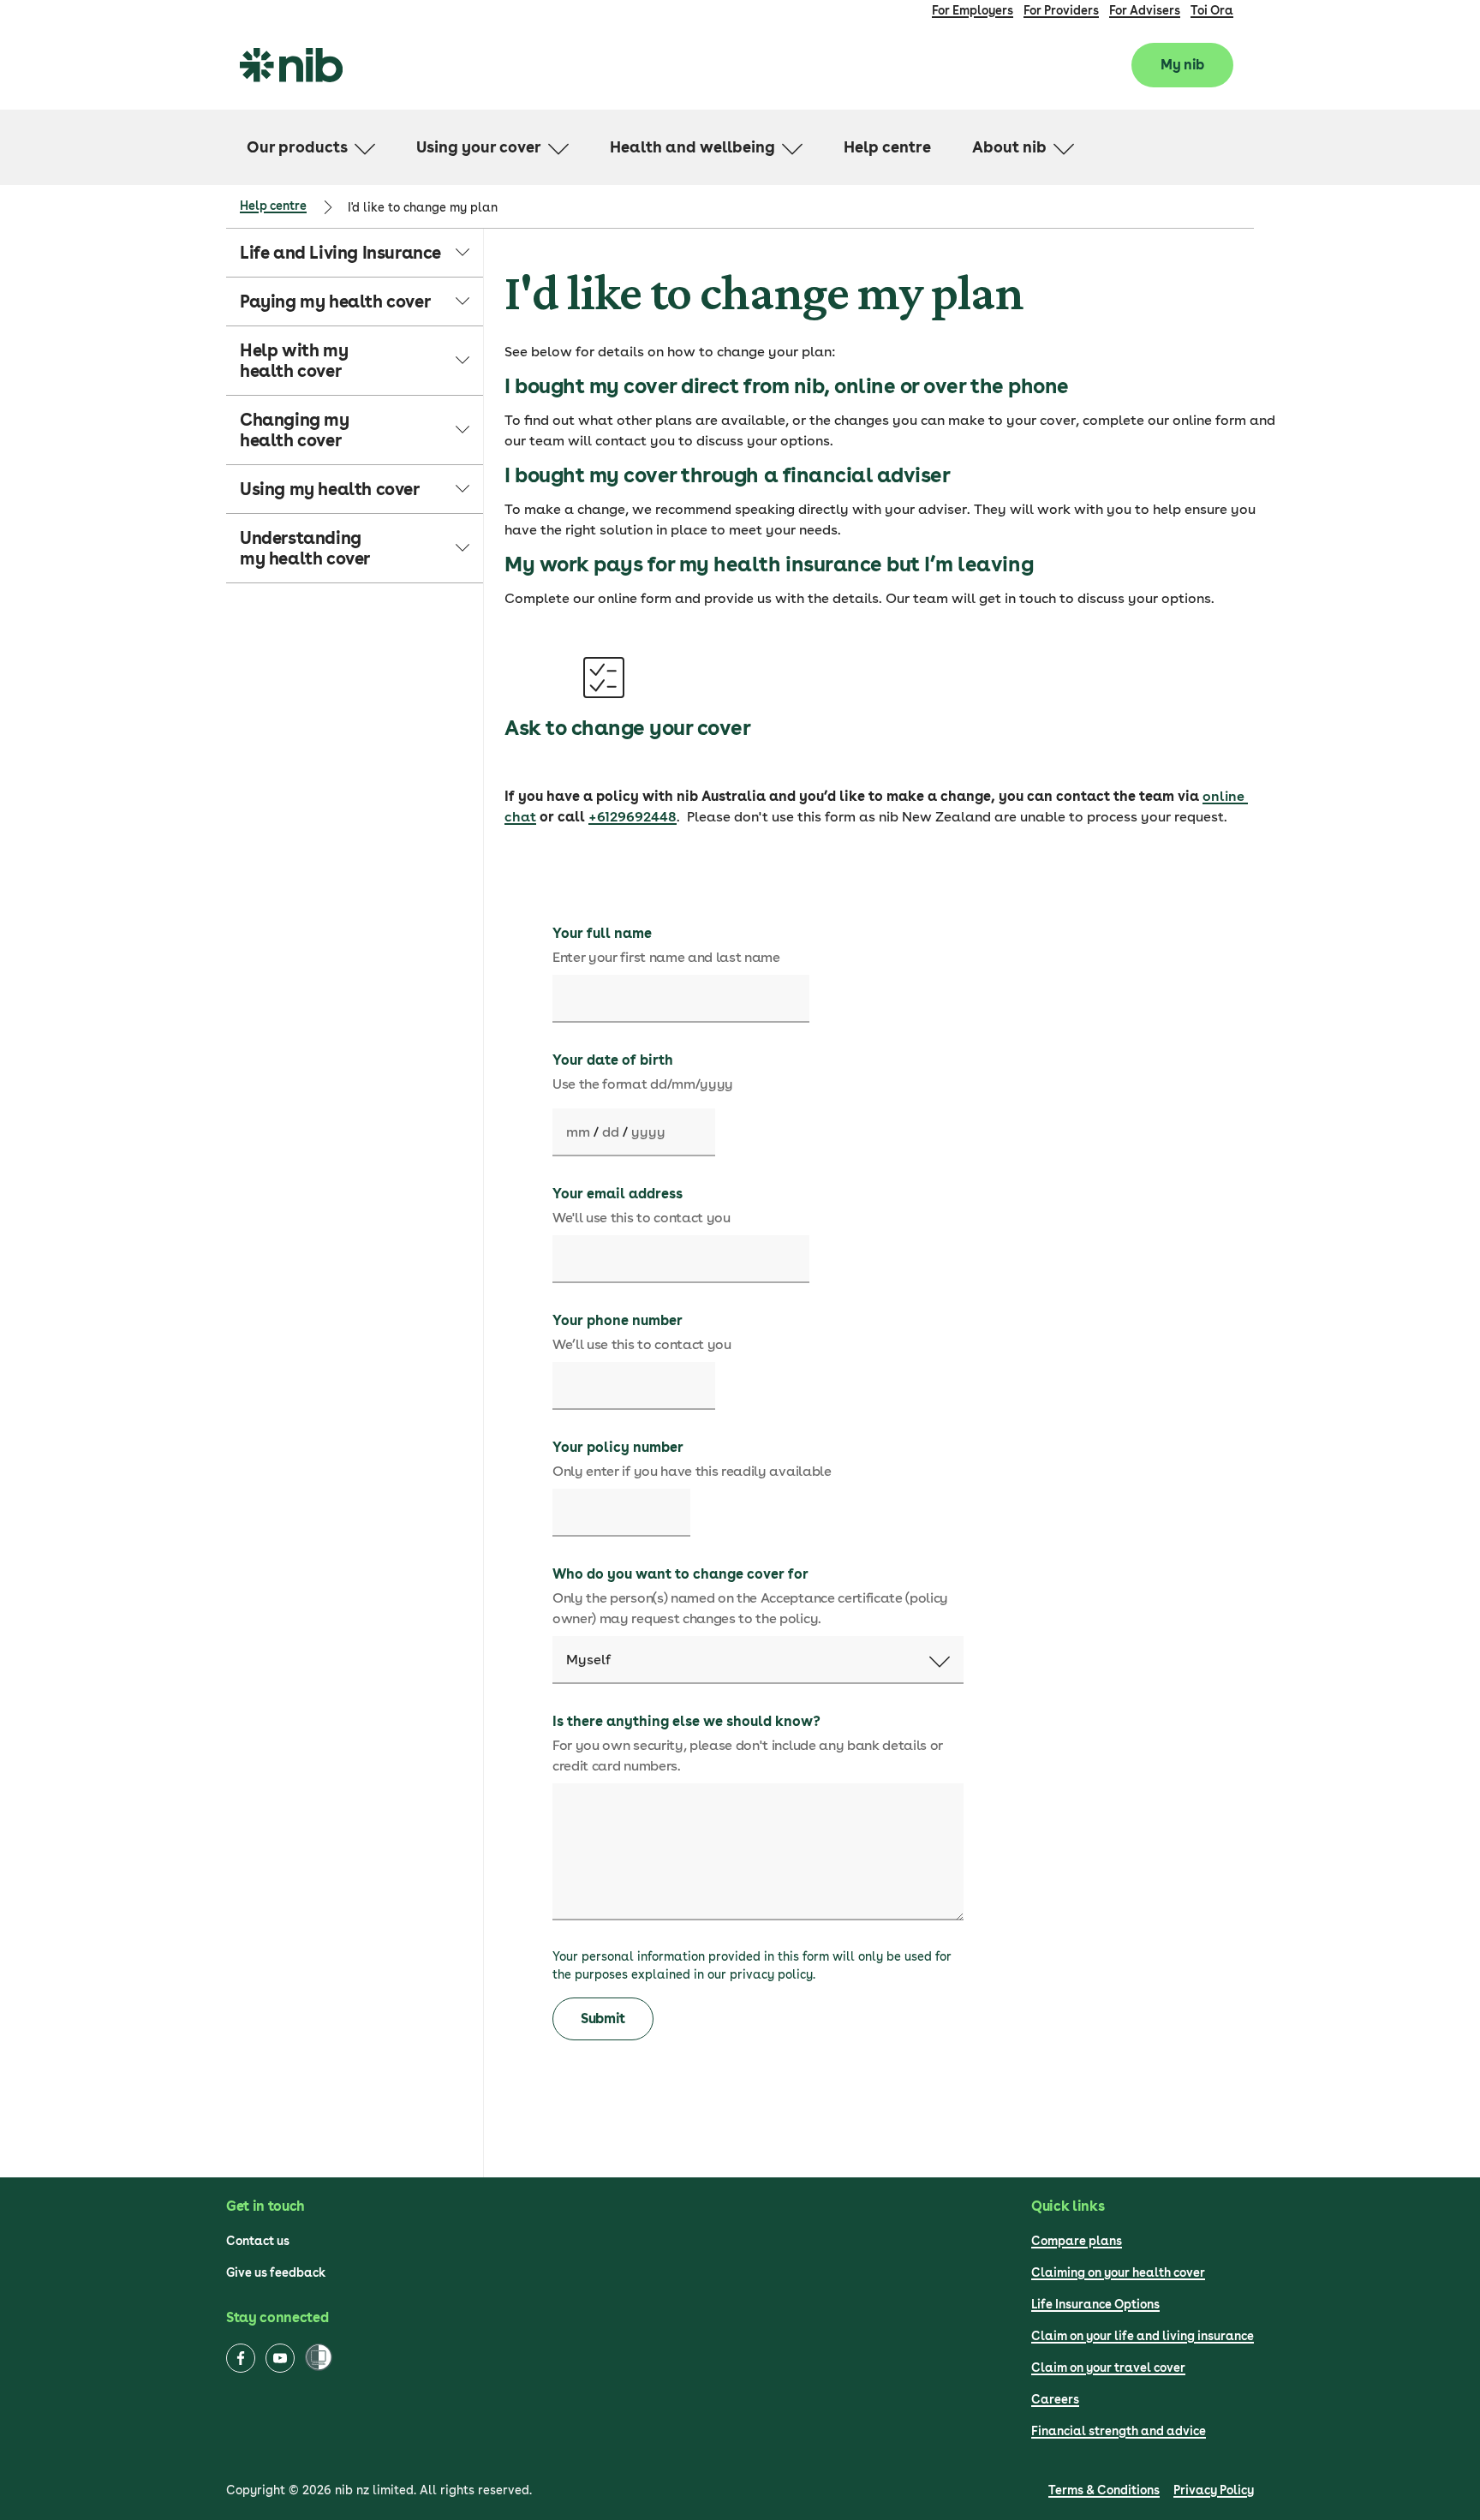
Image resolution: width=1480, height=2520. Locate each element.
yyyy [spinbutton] (648, 1132)
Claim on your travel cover (1108, 2368)
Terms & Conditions (1104, 2490)
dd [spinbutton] (611, 1132)
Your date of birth (613, 1060)
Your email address (618, 1194)
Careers (1055, 2399)
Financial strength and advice (1119, 2431)
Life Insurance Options (1095, 2304)
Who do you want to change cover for (680, 1574)
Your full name (602, 933)
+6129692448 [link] (633, 817)
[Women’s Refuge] (319, 2359)
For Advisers (1145, 10)
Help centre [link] (273, 206)
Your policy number (618, 1447)
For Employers (973, 10)
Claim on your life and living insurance (1143, 2336)
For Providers (1061, 10)
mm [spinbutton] (578, 1132)
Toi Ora (1212, 10)
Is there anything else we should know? (686, 1721)
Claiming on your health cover (1118, 2272)
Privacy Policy (1214, 2490)
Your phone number (618, 1320)
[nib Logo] (291, 65)
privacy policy (771, 1974)
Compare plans (1077, 2241)
